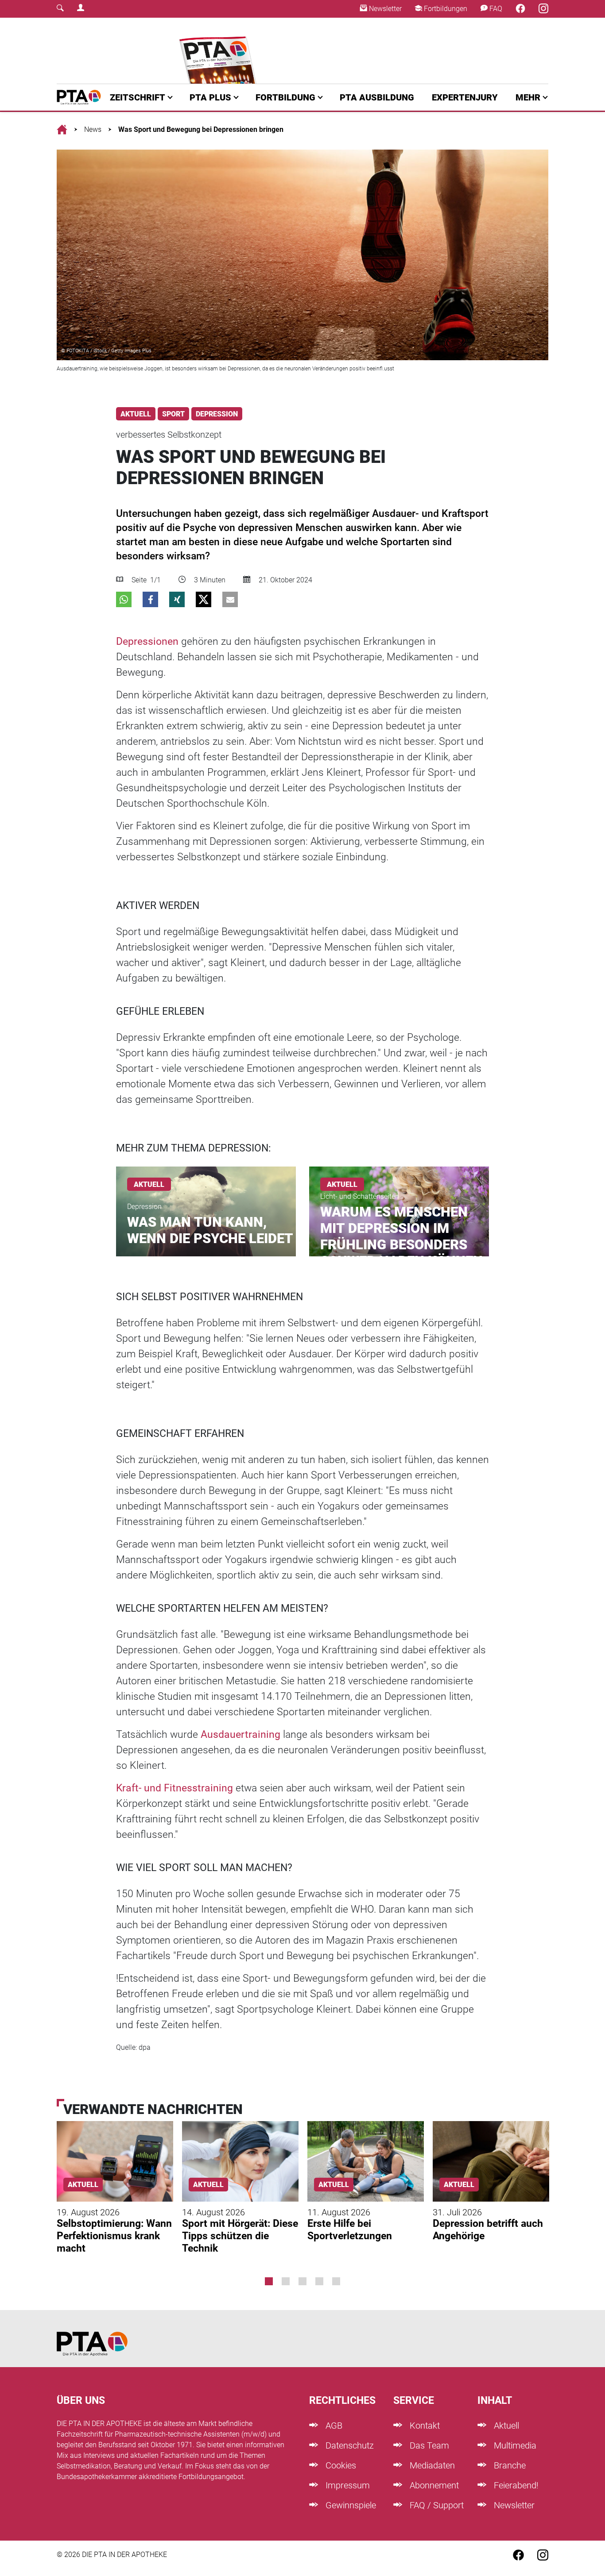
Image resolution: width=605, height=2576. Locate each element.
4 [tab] (319, 2281)
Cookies (340, 2465)
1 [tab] (269, 2281)
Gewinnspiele (350, 2505)
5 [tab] (336, 2281)
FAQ (495, 9)
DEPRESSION (217, 414)
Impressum (347, 2485)
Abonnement (433, 2485)
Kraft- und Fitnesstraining (175, 1788)
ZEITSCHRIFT (138, 97)
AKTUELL (136, 414)
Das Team (428, 2445)
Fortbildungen (445, 9)
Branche (509, 2465)
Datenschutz (349, 2445)
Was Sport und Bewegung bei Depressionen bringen (201, 129)
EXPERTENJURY (465, 97)
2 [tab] (286, 2281)
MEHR (528, 97)
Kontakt (424, 2426)
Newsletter (384, 9)
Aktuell (505, 2426)
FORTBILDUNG (285, 97)
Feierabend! (515, 2485)
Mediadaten (431, 2465)
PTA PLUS (210, 97)
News (93, 129)
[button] (124, 599)
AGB (333, 2426)
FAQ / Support (436, 2505)
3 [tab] (302, 2281)
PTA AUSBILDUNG (377, 97)
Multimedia (514, 2445)
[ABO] (219, 51)
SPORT (173, 414)
